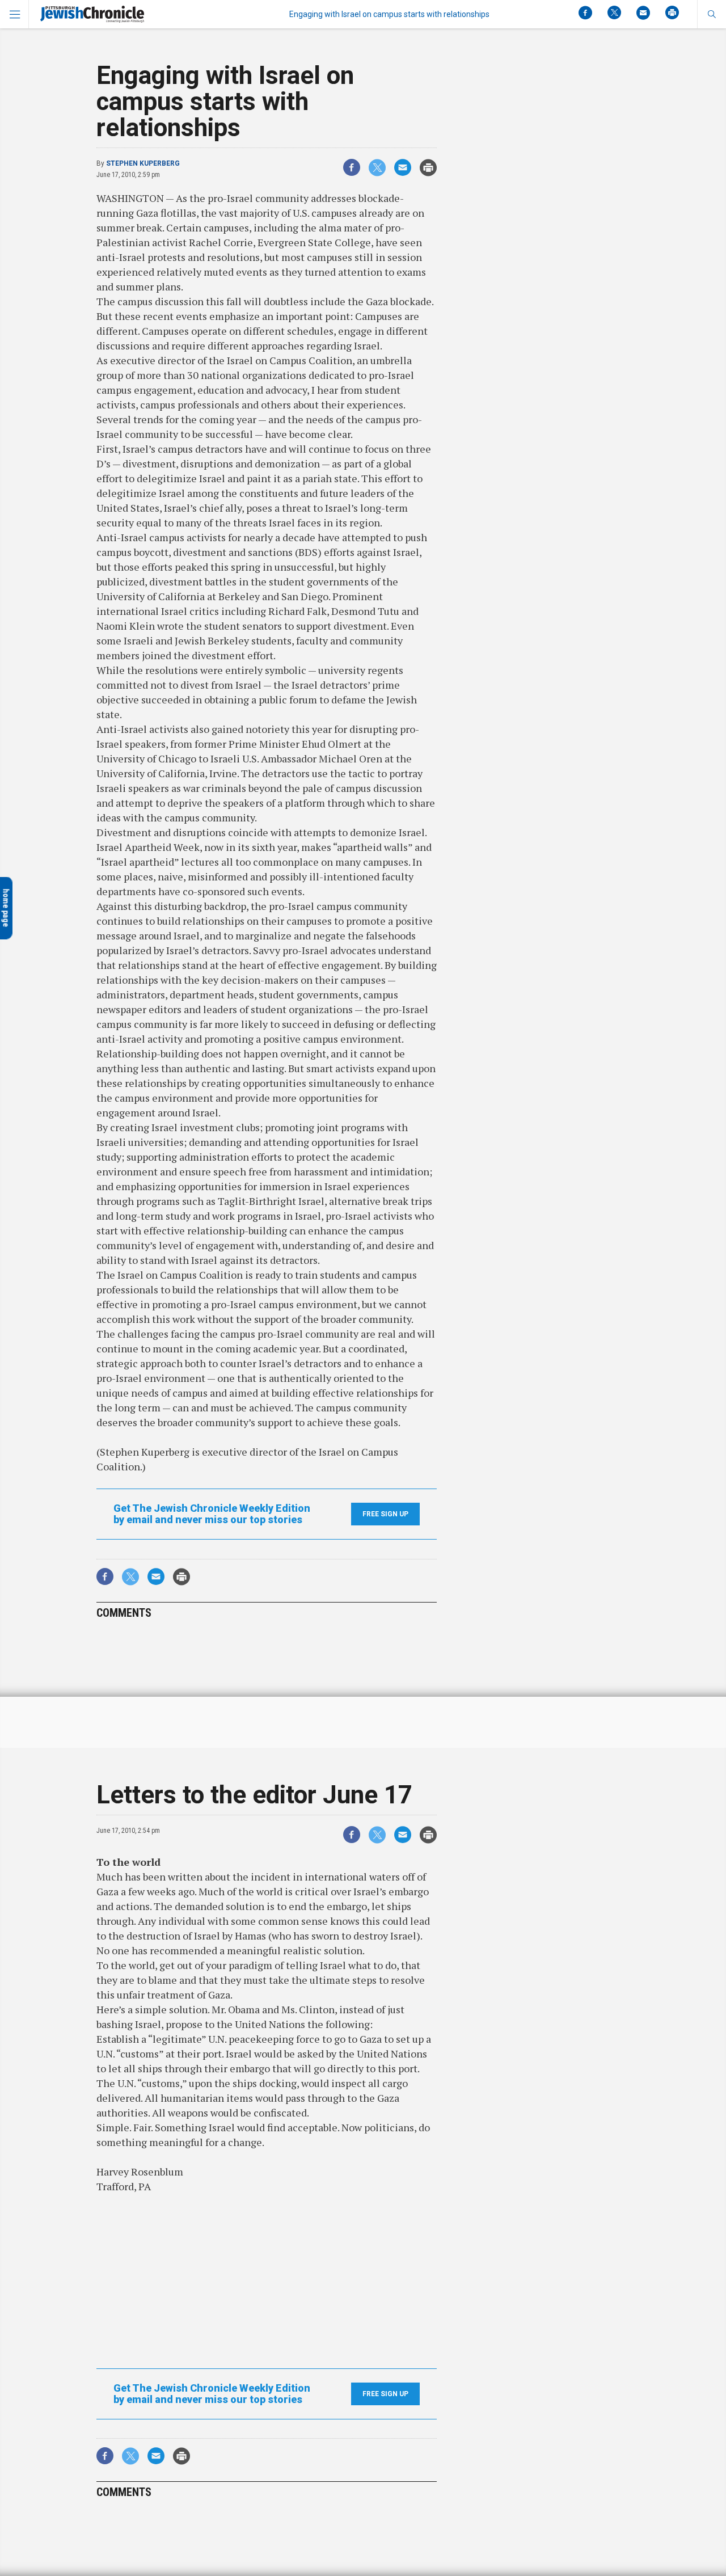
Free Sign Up (385, 1514)
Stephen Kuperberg (143, 163)
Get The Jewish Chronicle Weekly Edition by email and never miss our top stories (212, 1514)
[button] (712, 14)
